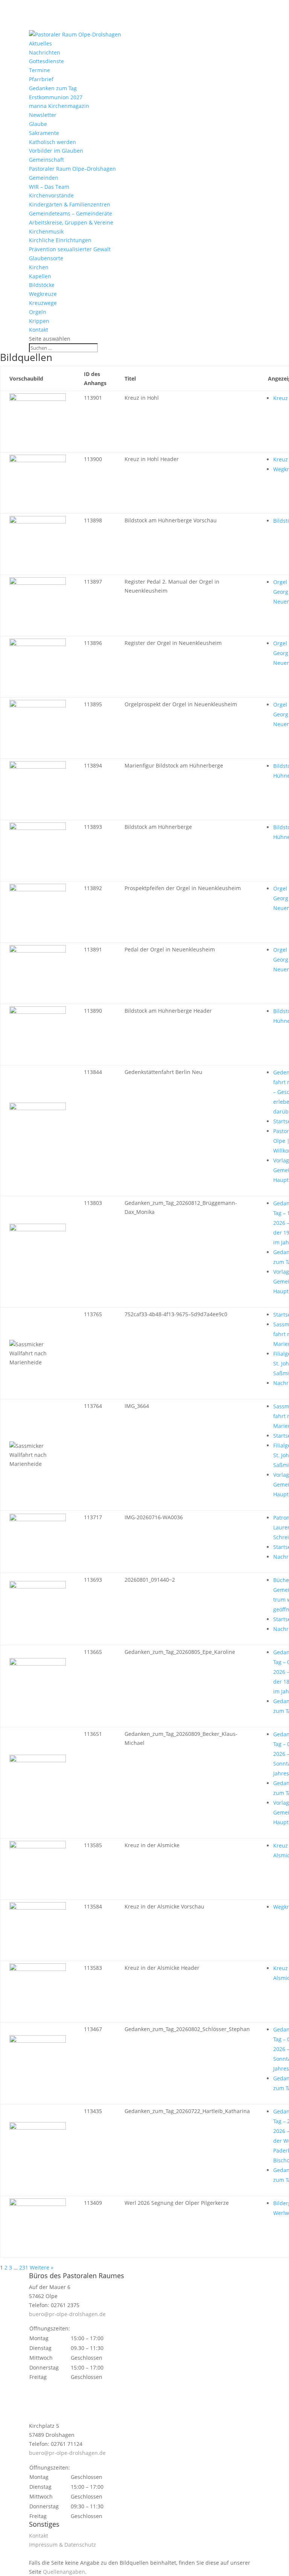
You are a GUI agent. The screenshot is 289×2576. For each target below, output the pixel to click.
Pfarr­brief (41, 79)
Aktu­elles (40, 43)
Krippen (39, 321)
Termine (40, 70)
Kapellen (40, 276)
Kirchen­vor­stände (51, 195)
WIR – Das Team (49, 187)
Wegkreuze (43, 294)
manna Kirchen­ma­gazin (59, 106)
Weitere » (42, 2267)
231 (24, 2267)
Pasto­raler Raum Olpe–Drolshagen (72, 169)
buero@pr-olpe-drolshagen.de (67, 2314)
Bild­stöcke (42, 285)
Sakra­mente (44, 133)
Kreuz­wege (43, 303)
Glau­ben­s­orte (46, 258)
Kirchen (39, 267)
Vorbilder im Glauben (56, 151)
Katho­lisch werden (52, 142)
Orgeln (38, 312)
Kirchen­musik (46, 231)
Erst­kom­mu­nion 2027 (56, 97)
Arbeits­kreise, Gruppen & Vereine (71, 222)
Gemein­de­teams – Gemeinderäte (71, 213)
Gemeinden (44, 178)
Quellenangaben (64, 2572)
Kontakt (39, 330)
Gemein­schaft (46, 160)
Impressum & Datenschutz (62, 2545)
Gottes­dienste (46, 61)
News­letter (43, 115)
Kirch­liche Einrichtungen (60, 240)
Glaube (38, 124)
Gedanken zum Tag (53, 88)
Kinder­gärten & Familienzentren (70, 204)
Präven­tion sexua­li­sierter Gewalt (70, 249)
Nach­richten (45, 52)
